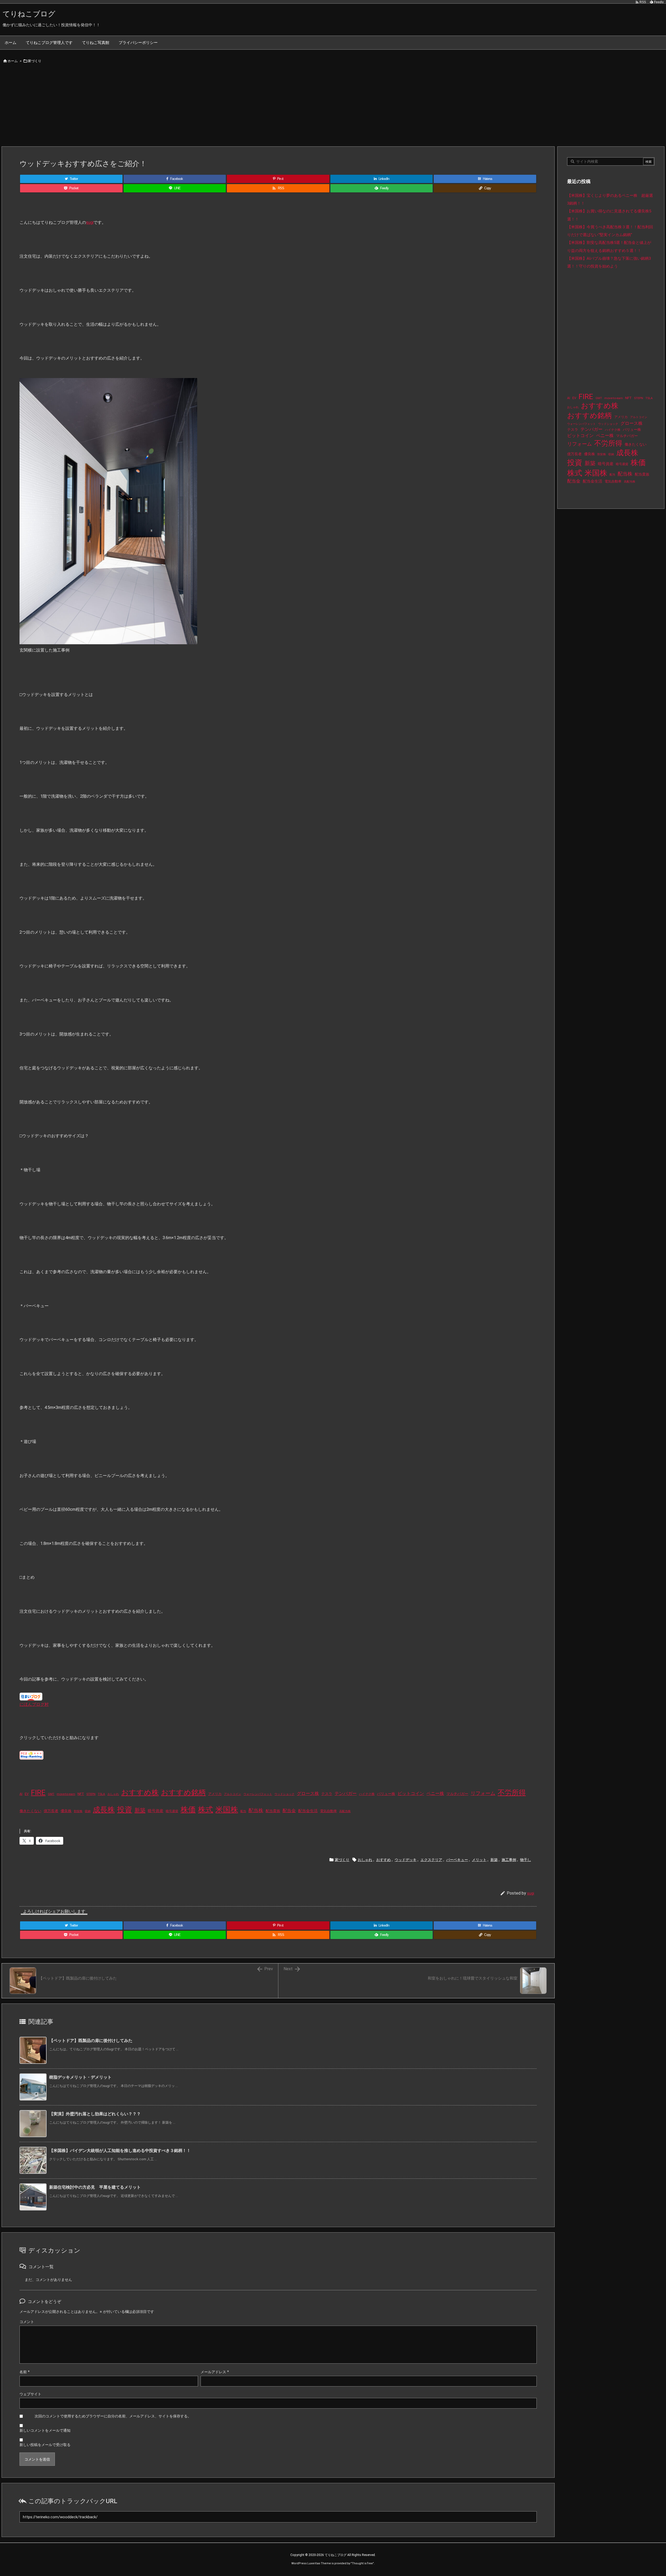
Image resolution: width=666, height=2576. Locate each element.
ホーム (13, 61)
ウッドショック (284, 1794)
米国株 (227, 1810)
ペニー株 (435, 1793)
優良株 (66, 1811)
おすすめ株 (140, 1793)
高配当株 (345, 1811)
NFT (81, 1794)
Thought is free (362, 2563)
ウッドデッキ (406, 1860)
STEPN (91, 1794)
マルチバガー (457, 1794)
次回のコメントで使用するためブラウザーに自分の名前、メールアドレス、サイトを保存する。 (113, 2416)
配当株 (256, 1810)
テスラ (327, 1794)
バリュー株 (386, 1794)
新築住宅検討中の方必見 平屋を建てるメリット (95, 2187)
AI (21, 1794)
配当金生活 (308, 1811)
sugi (90, 222)
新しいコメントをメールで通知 (45, 2430)
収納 (88, 1811)
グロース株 (308, 1794)
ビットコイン (411, 1793)
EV (27, 1794)
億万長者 (51, 1811)
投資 (125, 1810)
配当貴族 (273, 1811)
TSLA (101, 1794)
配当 (243, 1811)
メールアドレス (215, 2372)
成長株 (104, 1810)
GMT (51, 1794)
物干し (526, 1860)
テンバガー (346, 1793)
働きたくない (30, 1811)
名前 (25, 2372)
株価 (188, 1810)
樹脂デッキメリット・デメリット (80, 2077)
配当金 (289, 1811)
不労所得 (512, 1793)
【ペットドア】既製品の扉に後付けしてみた (91, 2041)
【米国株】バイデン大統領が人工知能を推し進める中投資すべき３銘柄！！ (120, 2151)
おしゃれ (113, 1794)
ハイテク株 (367, 1794)
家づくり (35, 61)
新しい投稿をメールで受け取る (45, 2445)
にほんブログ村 (34, 1704)
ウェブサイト (30, 2394)
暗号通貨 (172, 1811)
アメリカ (215, 1794)
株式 (206, 1810)
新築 (140, 1810)
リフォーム (483, 1793)
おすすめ (383, 1860)
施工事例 (509, 1860)
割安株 (78, 1811)
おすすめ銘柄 (183, 1793)
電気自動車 (328, 1811)
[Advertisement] (333, 107)
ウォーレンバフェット (258, 1794)
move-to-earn (66, 1794)
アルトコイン (233, 1794)
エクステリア (431, 1860)
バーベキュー (457, 1860)
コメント (27, 2322)
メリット (479, 1860)
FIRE (38, 1793)
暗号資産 (156, 1811)
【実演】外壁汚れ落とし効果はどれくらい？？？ (95, 2114)
